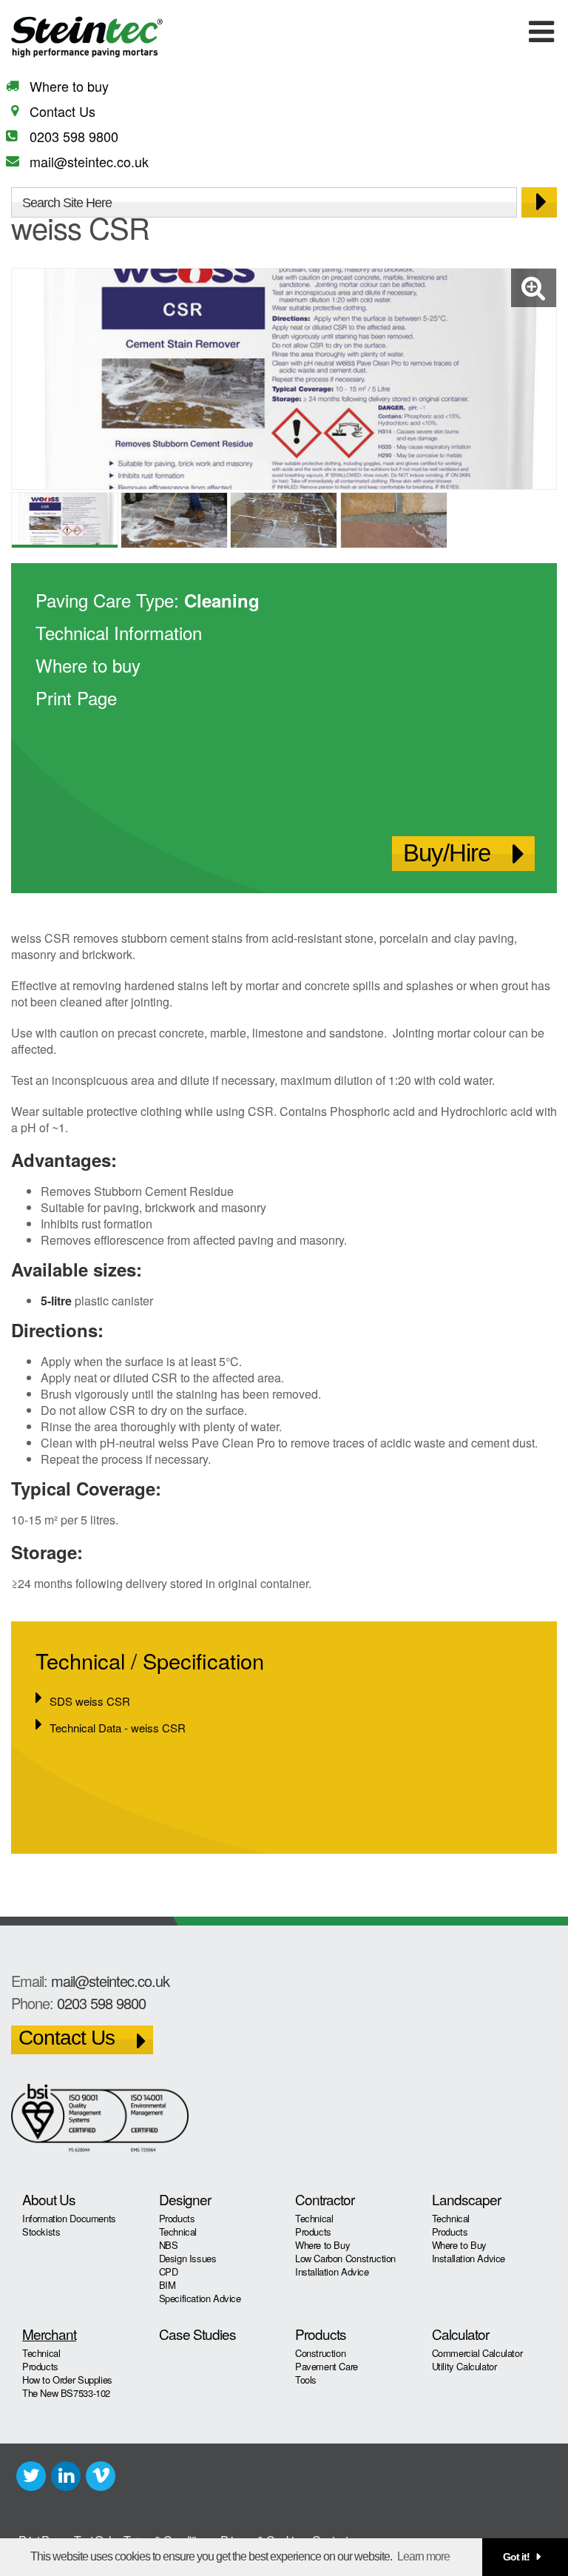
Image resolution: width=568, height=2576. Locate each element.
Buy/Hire (447, 853)
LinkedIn (66, 2476)
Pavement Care (327, 2366)
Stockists (41, 2232)
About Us (49, 2199)
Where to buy (69, 86)
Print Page (76, 697)
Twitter (31, 2476)
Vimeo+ (101, 2476)
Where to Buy (322, 2245)
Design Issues (188, 2258)
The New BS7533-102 (66, 2393)
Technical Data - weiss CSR (118, 1728)
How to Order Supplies (67, 2380)
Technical (178, 2232)
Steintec (87, 40)
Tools (306, 2380)
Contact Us (62, 111)
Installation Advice (332, 2271)
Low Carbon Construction (345, 2258)
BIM (168, 2285)
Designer (185, 2199)
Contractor (325, 2199)
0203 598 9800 (74, 136)
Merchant (49, 2334)
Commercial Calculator (477, 2353)
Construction (320, 2353)
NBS (169, 2245)
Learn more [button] (423, 2556)
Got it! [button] (516, 2557)
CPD (169, 2271)
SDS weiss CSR (90, 1701)
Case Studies (197, 2334)
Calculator (460, 2334)
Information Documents (69, 2218)
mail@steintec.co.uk (89, 161)
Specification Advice (200, 2298)
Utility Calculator (464, 2366)
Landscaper (466, 2199)
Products (177, 2218)
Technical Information (119, 632)
